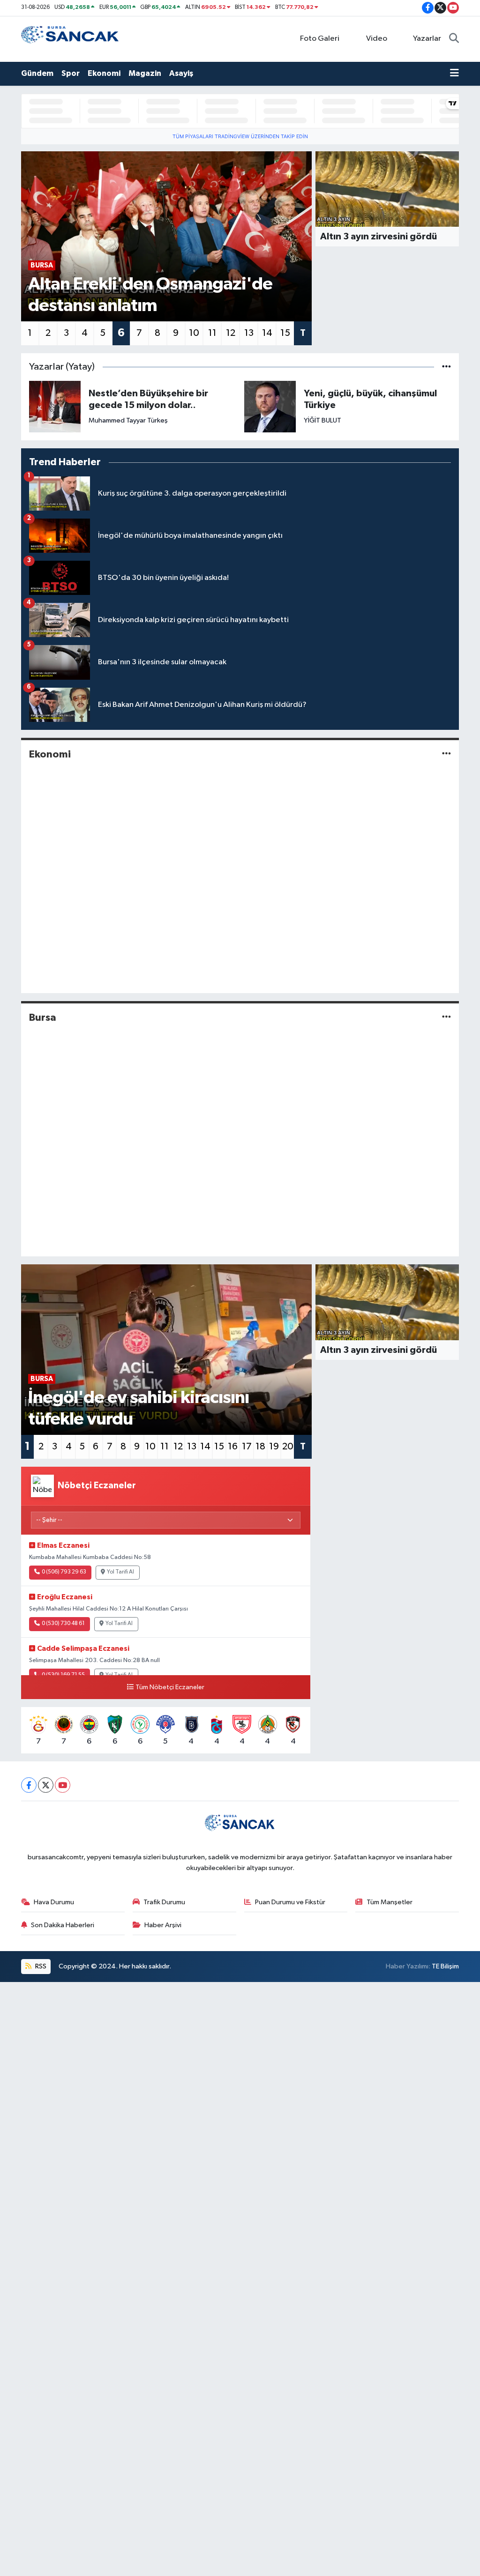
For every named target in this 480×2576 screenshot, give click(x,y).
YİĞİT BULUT (322, 420)
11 (212, 333)
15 (285, 333)
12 (231, 333)
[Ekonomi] (446, 754)
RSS (40, 1966)
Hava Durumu (54, 1902)
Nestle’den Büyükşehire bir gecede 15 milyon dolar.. (148, 399)
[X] (46, 1785)
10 (194, 333)
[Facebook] (29, 1785)
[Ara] (454, 39)
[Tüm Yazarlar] (446, 367)
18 (260, 1447)
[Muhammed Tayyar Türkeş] (55, 406)
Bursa (43, 1017)
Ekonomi (104, 73)
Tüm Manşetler (390, 1902)
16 (233, 1447)
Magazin (145, 73)
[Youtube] (63, 1785)
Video (377, 39)
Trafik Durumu (164, 1902)
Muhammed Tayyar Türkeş (128, 420)
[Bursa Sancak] (70, 39)
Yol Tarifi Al (120, 1572)
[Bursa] (446, 1018)
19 (274, 1447)
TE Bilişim (445, 1966)
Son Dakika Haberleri (63, 1925)
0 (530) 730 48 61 (63, 1624)
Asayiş (181, 73)
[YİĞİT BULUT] (270, 406)
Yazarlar (427, 39)
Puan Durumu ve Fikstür (290, 1902)
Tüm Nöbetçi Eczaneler (170, 1687)
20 (288, 1447)
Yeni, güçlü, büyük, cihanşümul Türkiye (370, 399)
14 (267, 333)
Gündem (37, 73)
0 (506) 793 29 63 (64, 1572)
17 (247, 1447)
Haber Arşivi (163, 1925)
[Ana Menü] (454, 74)
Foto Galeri (320, 39)
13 (249, 333)
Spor (71, 73)
